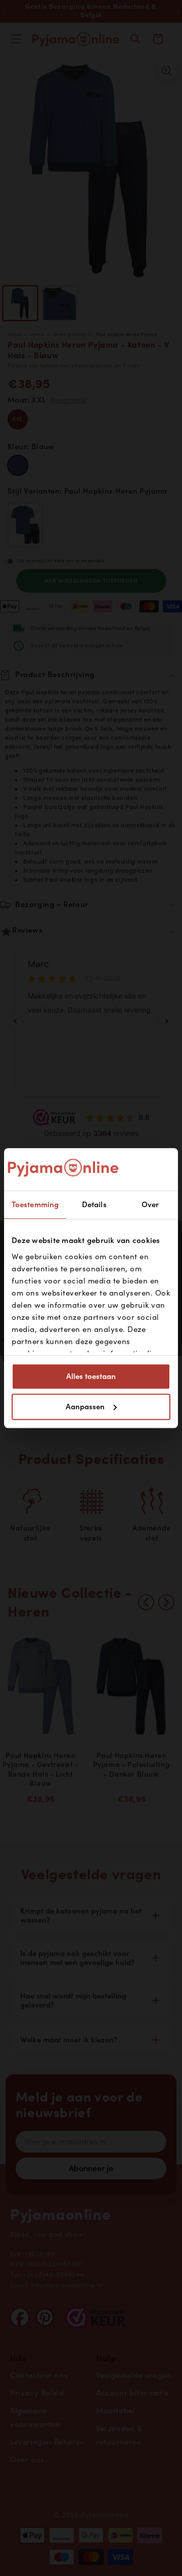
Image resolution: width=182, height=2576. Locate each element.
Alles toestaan (91, 1376)
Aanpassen (85, 1407)
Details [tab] (94, 1205)
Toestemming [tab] (35, 1205)
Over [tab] (150, 1205)
